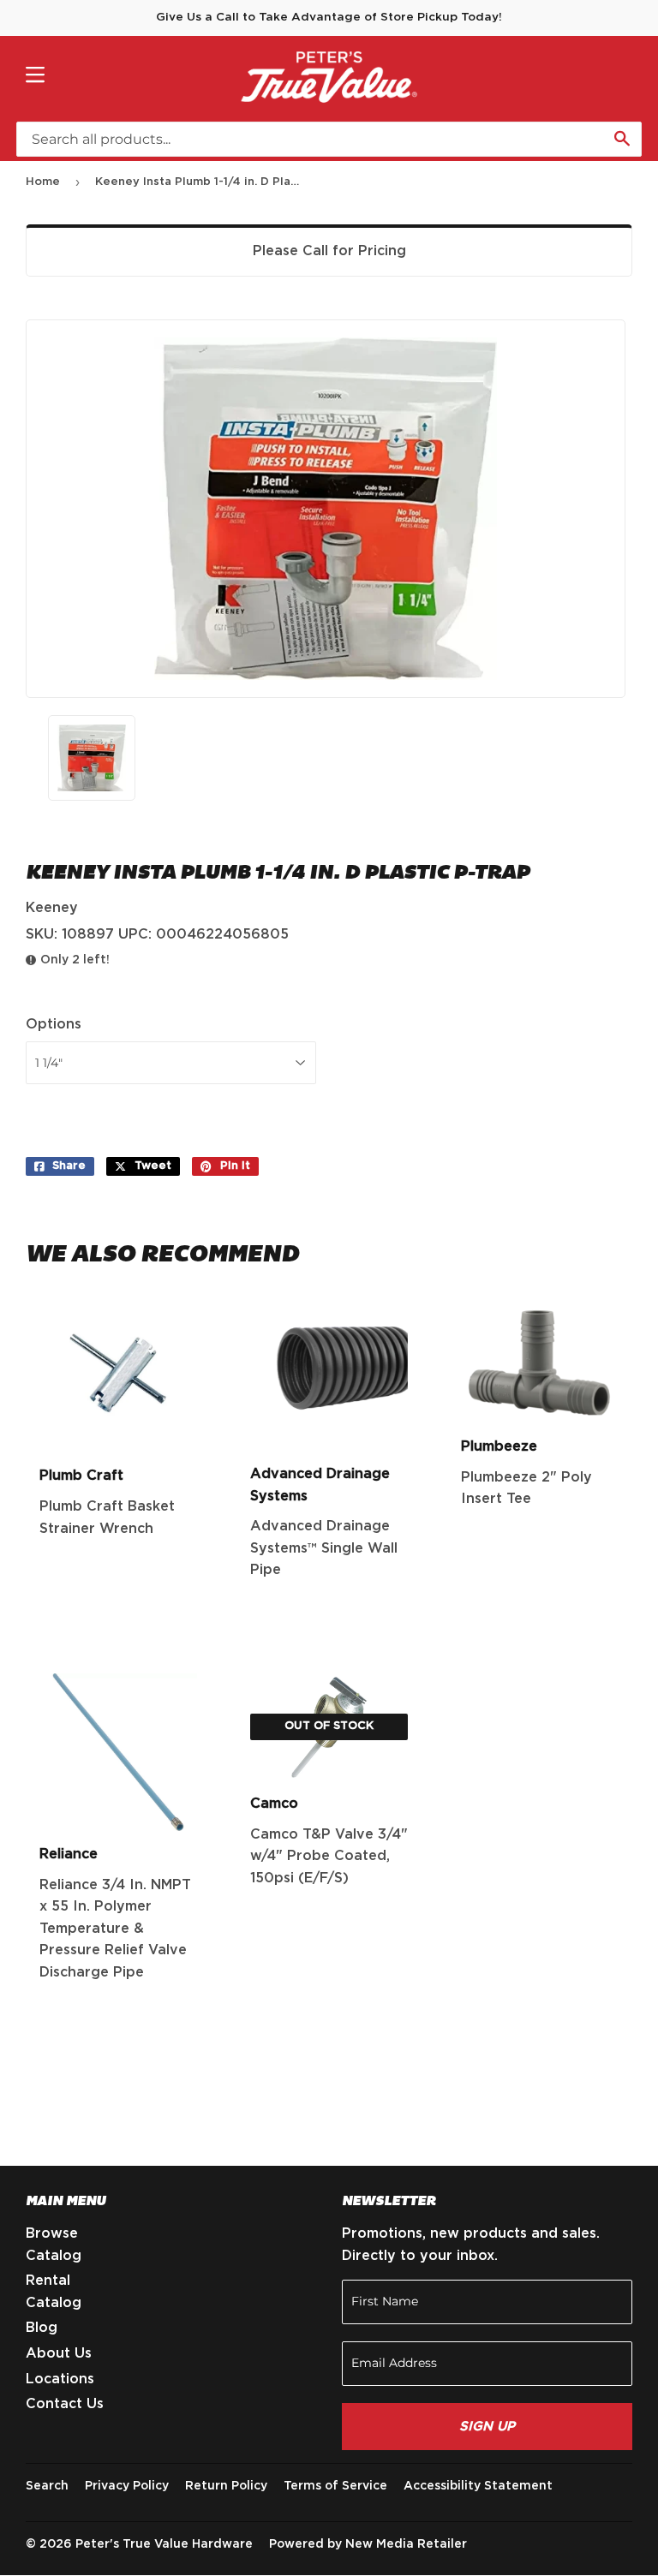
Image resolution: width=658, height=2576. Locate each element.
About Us (59, 2353)
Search (47, 2486)
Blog (42, 2328)
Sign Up (487, 2427)
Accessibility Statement (478, 2486)
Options (54, 1024)
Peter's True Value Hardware (164, 2544)
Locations (60, 2379)
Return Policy (226, 2486)
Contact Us (65, 2404)
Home (43, 182)
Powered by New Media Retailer (368, 2544)
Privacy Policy (127, 2486)
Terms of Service (335, 2486)
